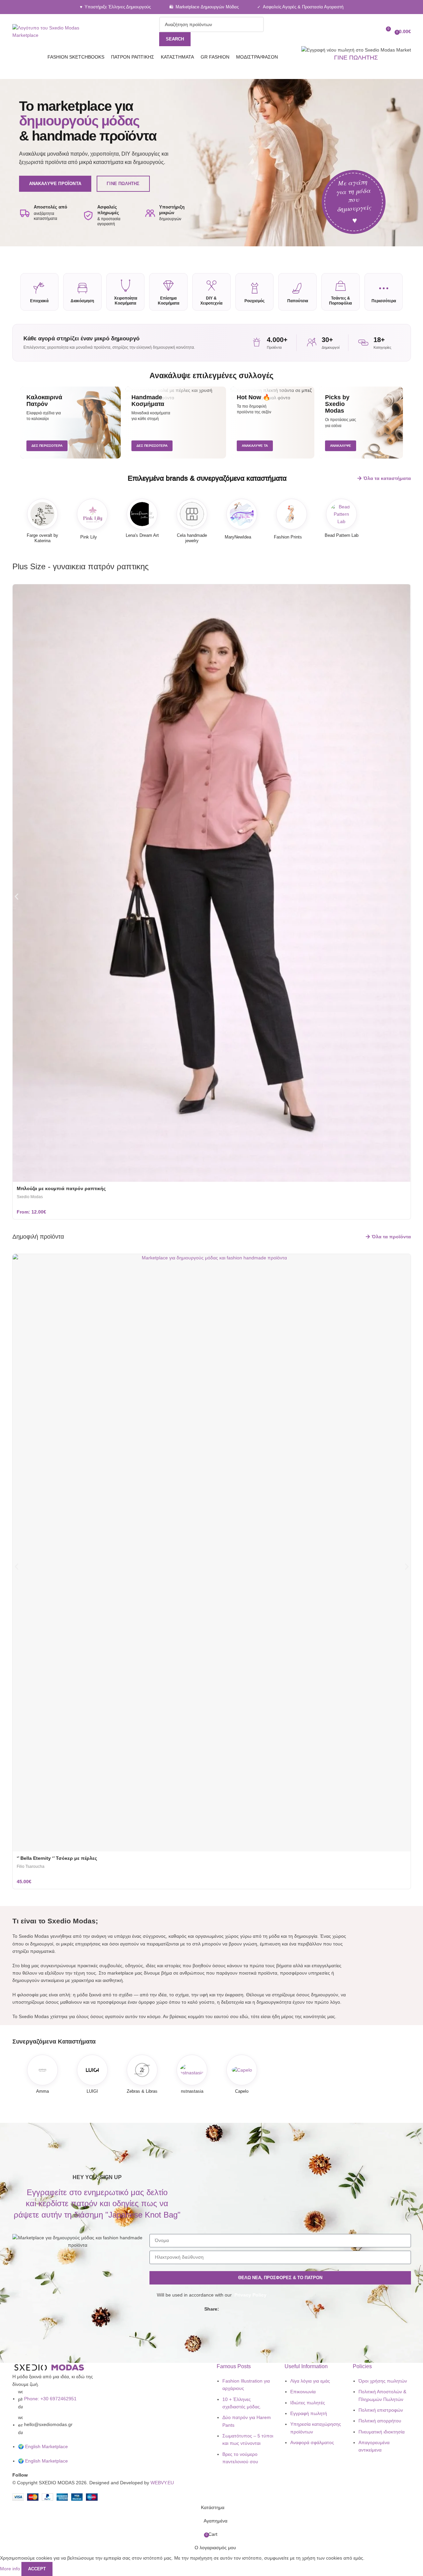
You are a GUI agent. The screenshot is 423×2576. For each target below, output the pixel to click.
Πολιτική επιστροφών (381, 2410)
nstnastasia (192, 2091)
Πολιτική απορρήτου (380, 2421)
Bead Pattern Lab (342, 535)
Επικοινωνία (303, 2392)
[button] (17, 897)
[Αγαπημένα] (373, 31)
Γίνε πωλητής (123, 184)
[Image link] (49, 2367)
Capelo (242, 2091)
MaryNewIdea (238, 537)
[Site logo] (55, 31)
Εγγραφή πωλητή (309, 2413)
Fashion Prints (288, 537)
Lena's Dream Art (142, 535)
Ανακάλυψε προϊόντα (55, 184)
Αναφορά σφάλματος (312, 2442)
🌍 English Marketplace (43, 2446)
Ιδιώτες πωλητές (308, 2403)
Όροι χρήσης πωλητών (383, 2381)
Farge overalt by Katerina (42, 538)
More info (11, 2568)
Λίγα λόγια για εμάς (310, 2381)
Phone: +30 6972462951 (50, 2399)
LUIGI (92, 2091)
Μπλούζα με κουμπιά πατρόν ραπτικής (61, 1188)
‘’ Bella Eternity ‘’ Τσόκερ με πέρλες (57, 1858)
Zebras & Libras (142, 2091)
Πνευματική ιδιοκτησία (382, 2432)
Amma (42, 2091)
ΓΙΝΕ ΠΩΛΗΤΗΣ (356, 58)
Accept (37, 2569)
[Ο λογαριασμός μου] (361, 31)
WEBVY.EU (162, 2483)
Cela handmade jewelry (192, 538)
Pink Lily (89, 537)
